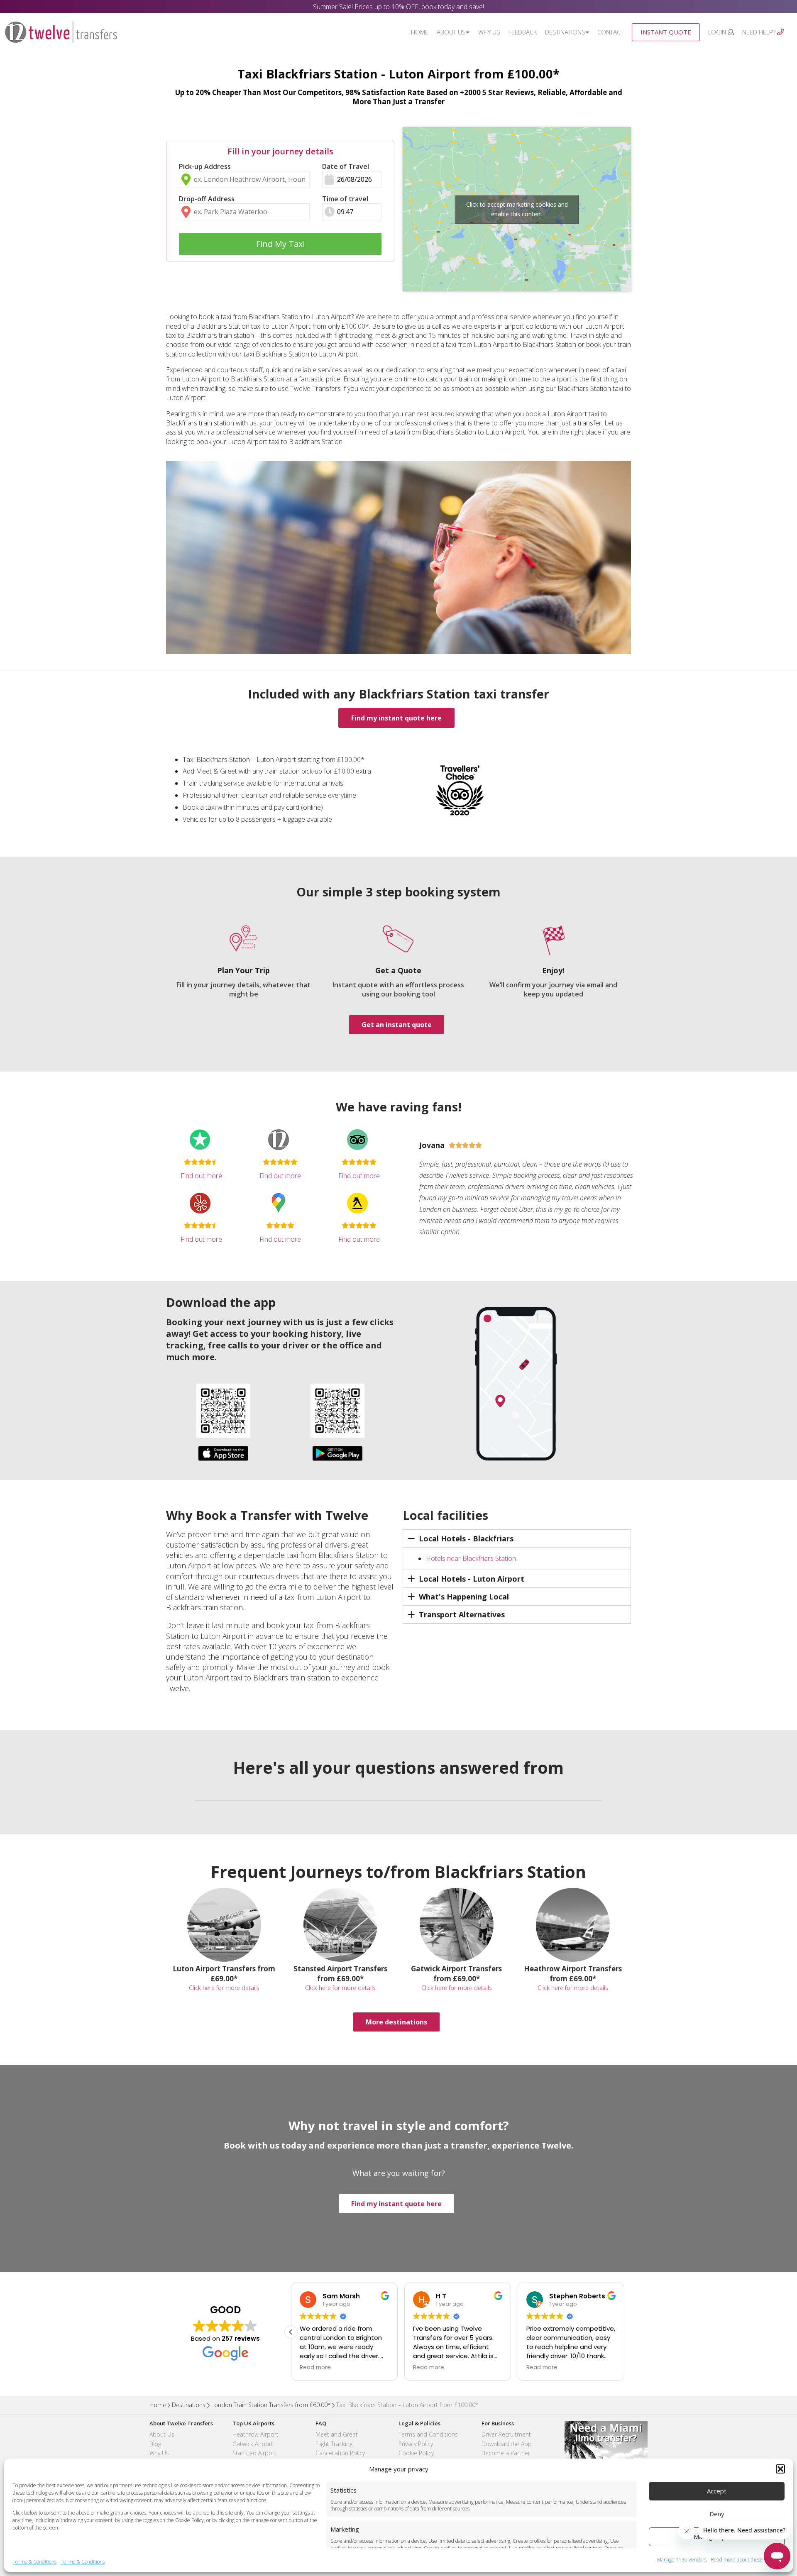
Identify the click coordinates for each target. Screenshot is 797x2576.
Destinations (565, 32)
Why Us (489, 32)
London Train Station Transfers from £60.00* (271, 2405)
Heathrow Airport (255, 2434)
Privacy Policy (416, 2444)
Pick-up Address (205, 166)
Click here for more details (224, 1988)
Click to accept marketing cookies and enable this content (517, 209)
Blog (155, 2444)
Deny (717, 2514)
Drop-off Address (207, 199)
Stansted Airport (254, 2453)
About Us (451, 32)
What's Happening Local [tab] (464, 1597)
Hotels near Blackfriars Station (471, 1558)
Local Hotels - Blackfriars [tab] (466, 1538)
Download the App (507, 2444)
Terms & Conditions (34, 2562)
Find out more (201, 1176)
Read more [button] (317, 2368)
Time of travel (345, 199)
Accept (717, 2491)
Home (420, 32)
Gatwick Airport (253, 2444)
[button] (780, 2469)
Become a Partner (506, 2453)
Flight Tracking (334, 2444)
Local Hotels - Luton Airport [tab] (472, 1579)
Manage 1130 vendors (682, 2560)
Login (718, 32)
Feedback (523, 32)
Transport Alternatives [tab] (462, 1614)
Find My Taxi (280, 244)
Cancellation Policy (340, 2453)
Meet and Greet (337, 2434)
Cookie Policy (416, 2453)
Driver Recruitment (506, 2434)
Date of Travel (346, 166)
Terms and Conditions (428, 2434)
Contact (610, 32)
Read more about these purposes (748, 2560)
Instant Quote (666, 32)
